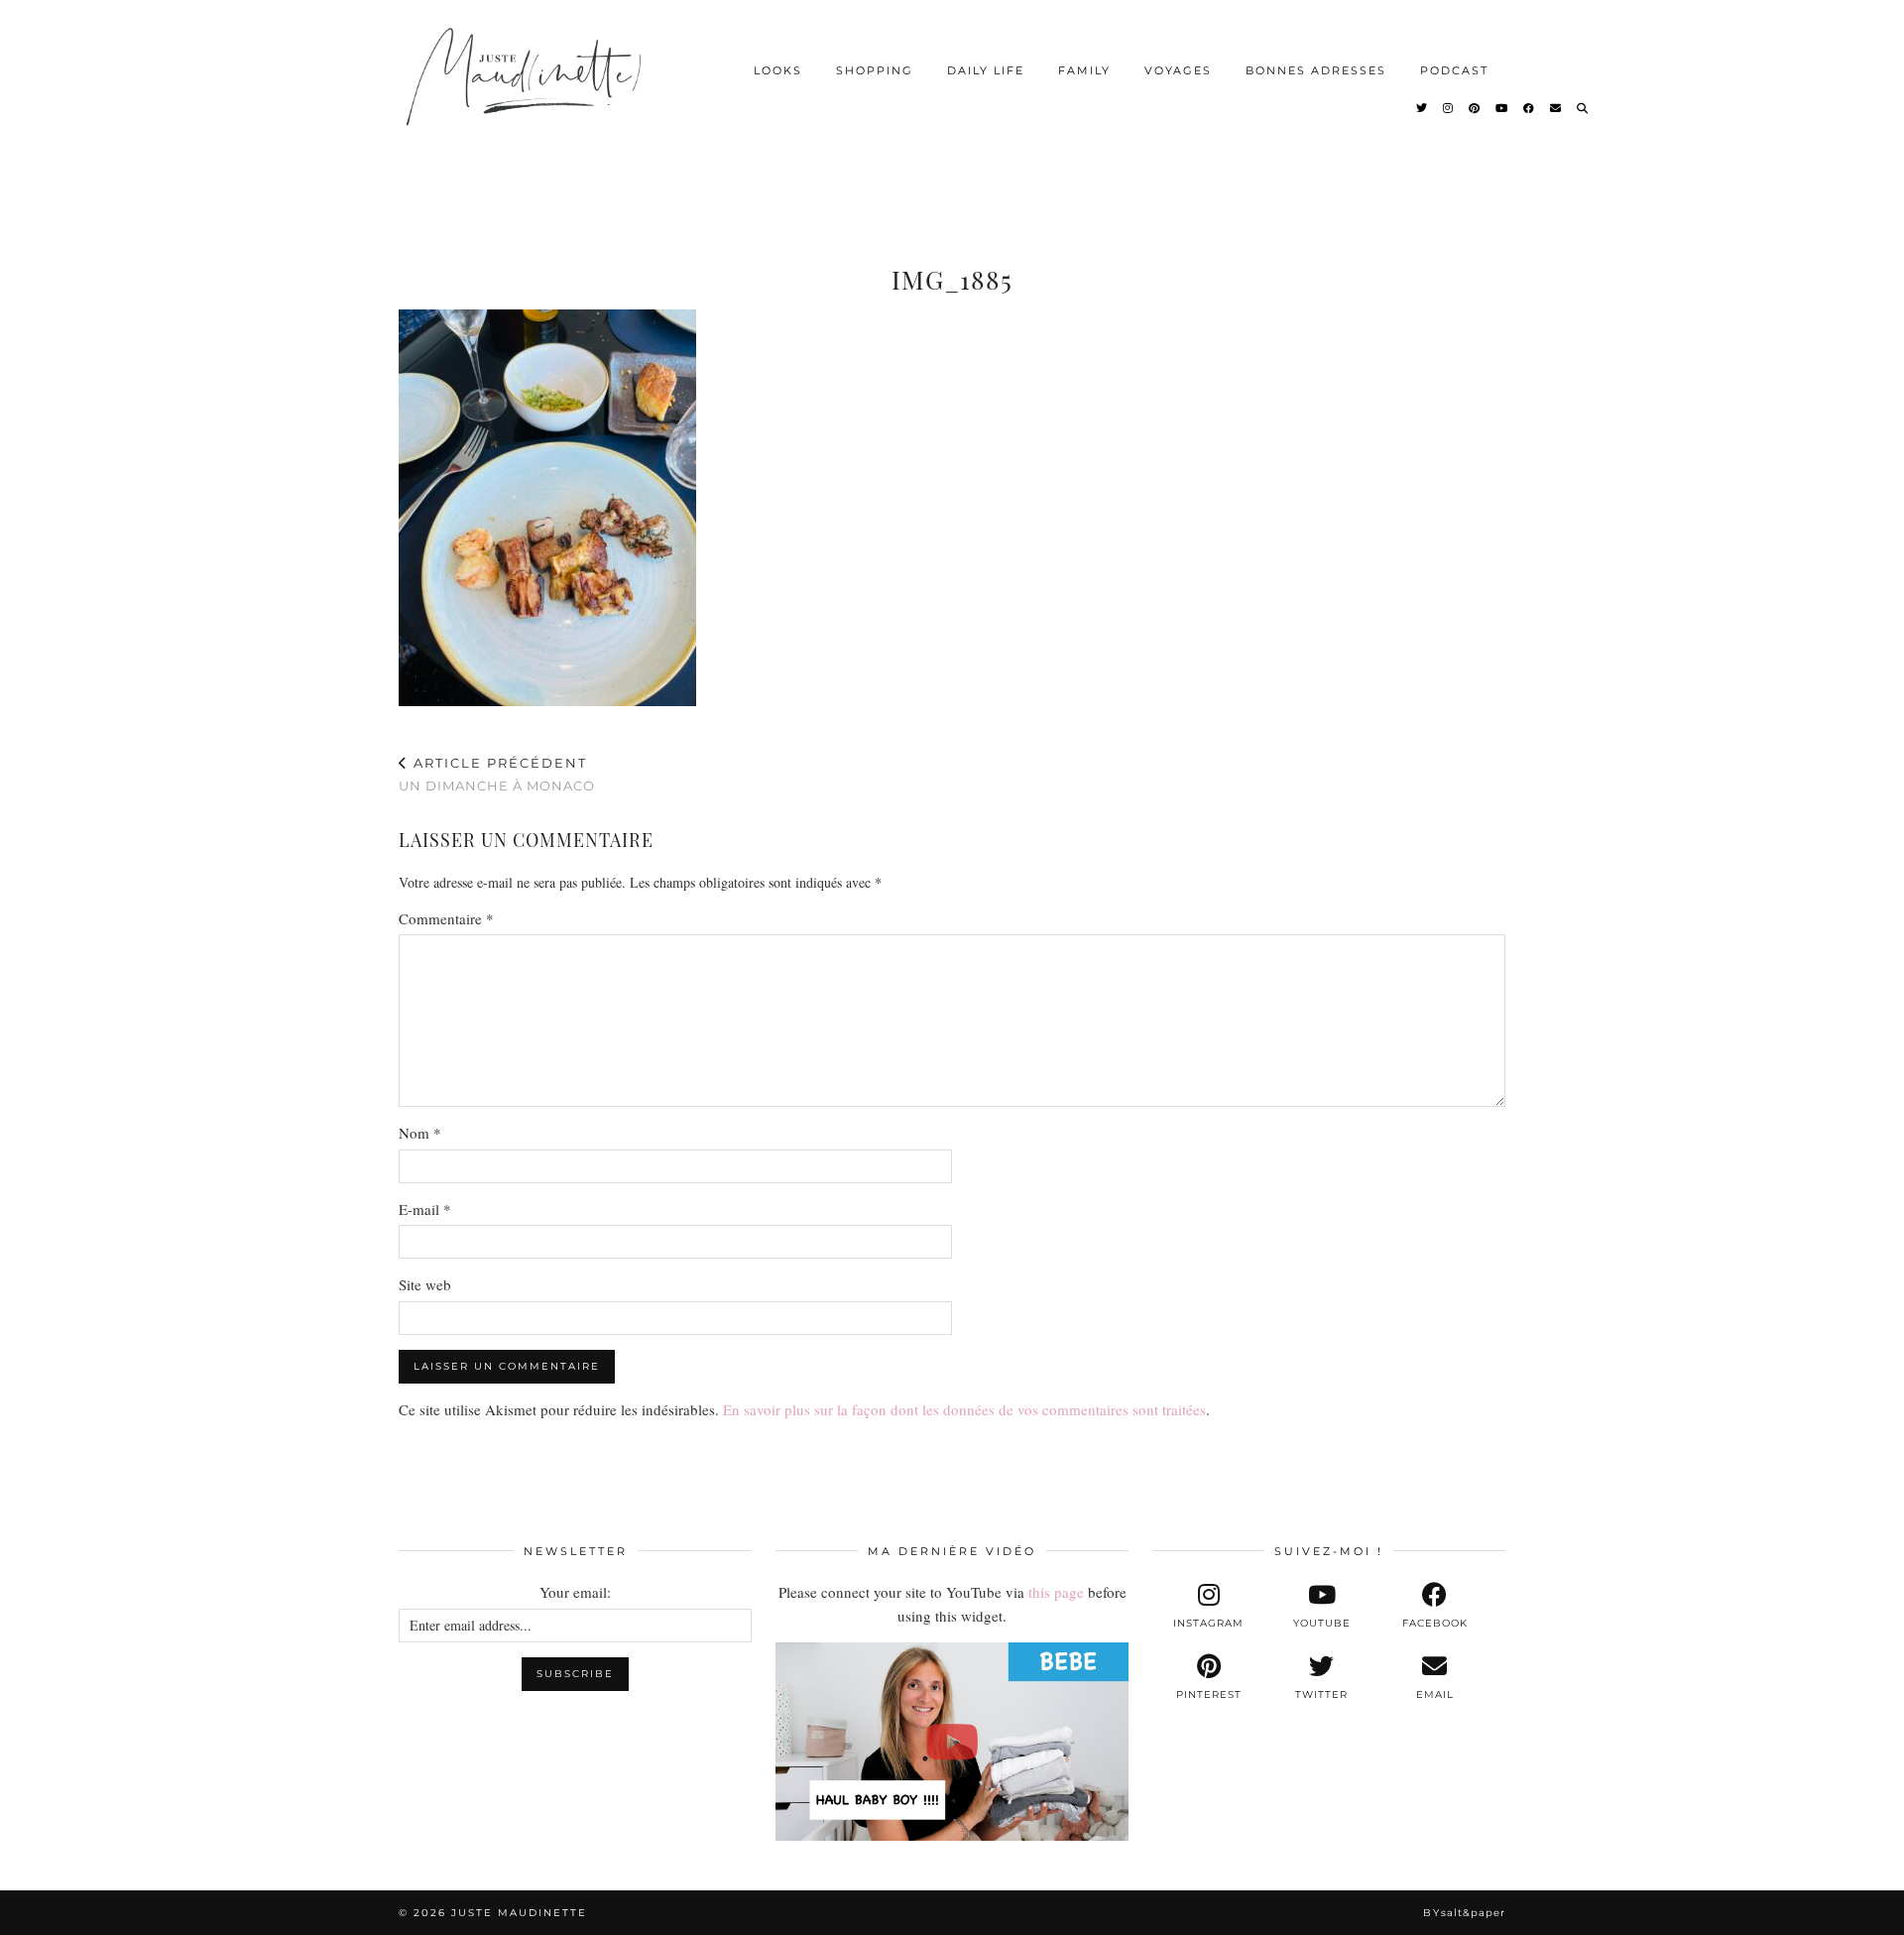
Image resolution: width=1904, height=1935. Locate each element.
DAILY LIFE (986, 70)
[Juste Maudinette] (527, 93)
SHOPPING (875, 70)
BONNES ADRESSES (1316, 70)
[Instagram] (1449, 108)
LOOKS (778, 70)
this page (1056, 1592)
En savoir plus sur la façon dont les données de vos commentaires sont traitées (964, 1409)
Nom (420, 1133)
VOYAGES (1178, 70)
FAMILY (1084, 70)
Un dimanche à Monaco (497, 774)
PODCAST (1454, 70)
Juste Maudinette (519, 1913)
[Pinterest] (1475, 108)
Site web (425, 1284)
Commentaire (446, 918)
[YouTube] (1502, 108)
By (1464, 1913)
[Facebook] (1530, 108)
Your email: (575, 1592)
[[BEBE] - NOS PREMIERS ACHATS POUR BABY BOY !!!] (952, 1742)
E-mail (425, 1209)
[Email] (1556, 108)
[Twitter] (1423, 108)
